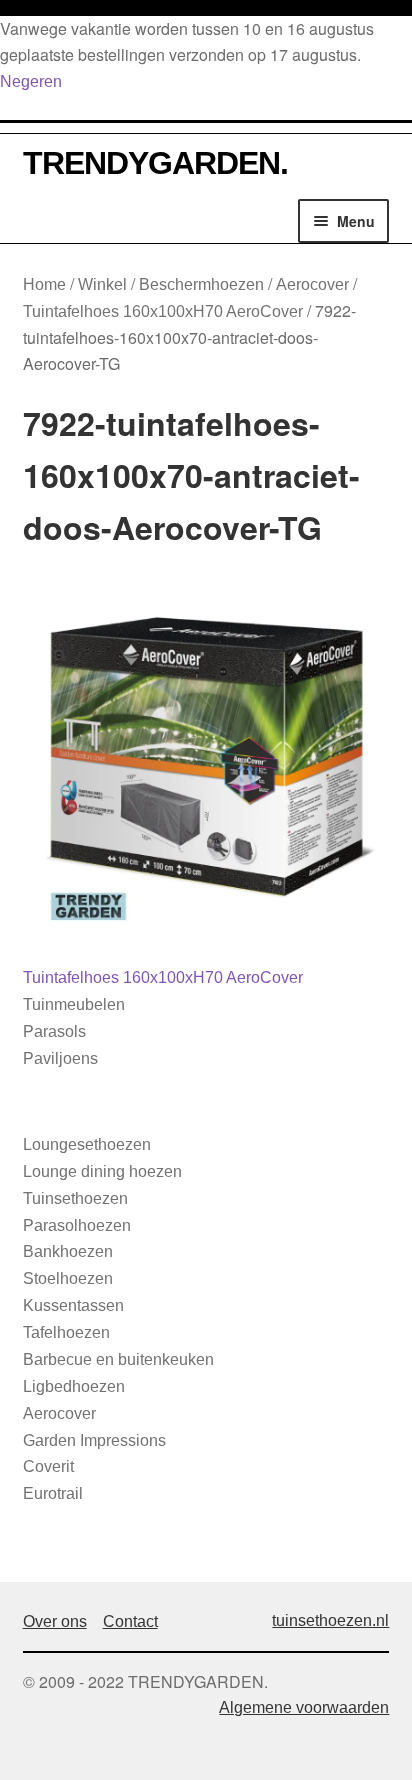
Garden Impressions (94, 1440)
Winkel (102, 284)
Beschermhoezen (201, 284)
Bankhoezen (68, 1251)
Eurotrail (53, 1493)
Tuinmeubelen (74, 1004)
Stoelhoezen (68, 1278)
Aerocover (312, 284)
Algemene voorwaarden (304, 1707)
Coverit (48, 1466)
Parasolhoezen (77, 1225)
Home (44, 284)
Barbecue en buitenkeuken (118, 1359)
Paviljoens (60, 1058)
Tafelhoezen (66, 1332)
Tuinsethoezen (75, 1198)
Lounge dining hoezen (102, 1171)
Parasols (54, 1031)
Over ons (55, 1621)
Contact (130, 1621)
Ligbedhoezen (74, 1386)
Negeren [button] (31, 81)
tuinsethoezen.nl (330, 1620)
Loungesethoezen (87, 1144)
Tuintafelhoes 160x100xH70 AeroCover (163, 311)
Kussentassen (73, 1305)
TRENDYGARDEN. (155, 163)
